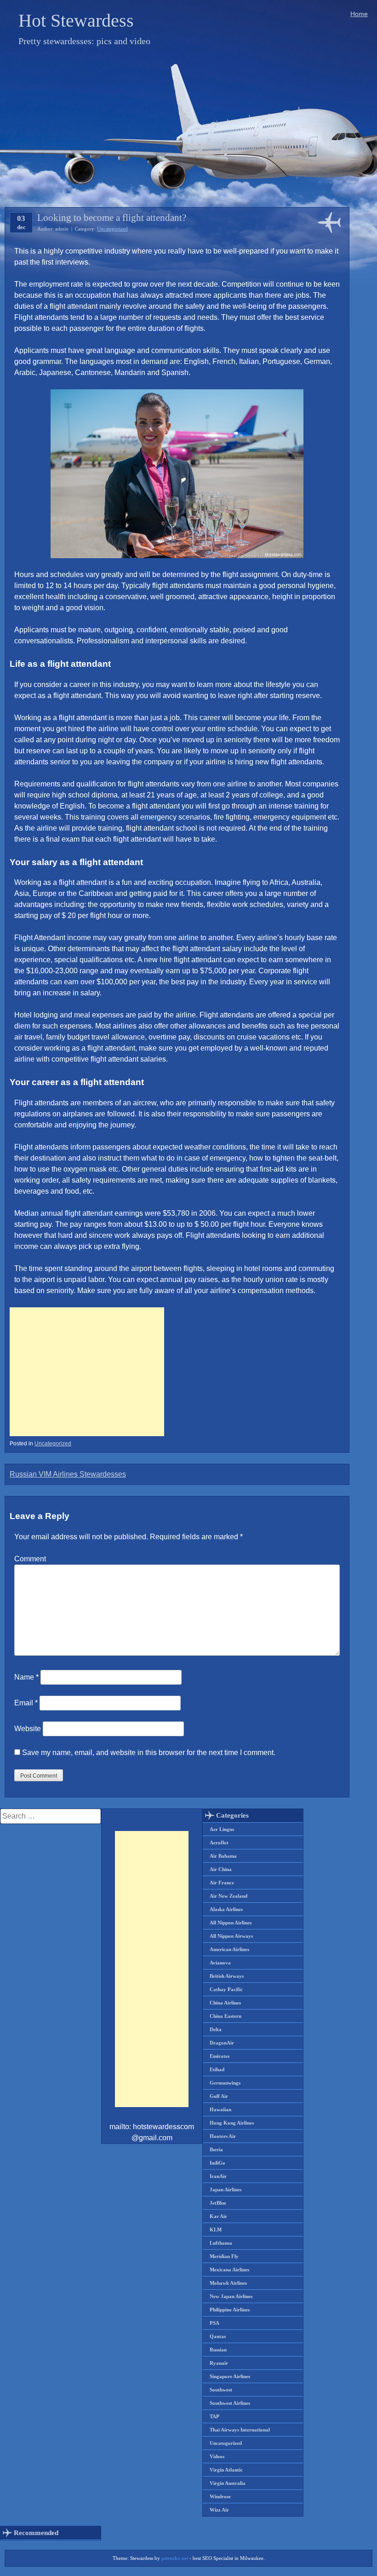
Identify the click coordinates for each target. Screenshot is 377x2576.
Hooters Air (223, 2136)
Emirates (220, 2056)
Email (26, 1703)
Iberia (216, 2149)
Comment (30, 1559)
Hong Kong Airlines (232, 2123)
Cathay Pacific (226, 1989)
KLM (216, 2229)
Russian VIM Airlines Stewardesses (68, 1474)
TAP (214, 2416)
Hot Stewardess (76, 20)
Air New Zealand (228, 1896)
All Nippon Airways (231, 1936)
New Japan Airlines (231, 2296)
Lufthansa (221, 2243)
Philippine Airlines (230, 2310)
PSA (214, 2323)
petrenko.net (175, 2558)
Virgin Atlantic (226, 2470)
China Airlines (225, 2003)
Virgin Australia (228, 2483)
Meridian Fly (224, 2256)
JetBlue (218, 2203)
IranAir (218, 2176)
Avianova (220, 1963)
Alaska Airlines (226, 1909)
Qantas (218, 2336)
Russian (218, 2350)
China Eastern (226, 2016)
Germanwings (225, 2083)
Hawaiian (220, 2109)
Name (26, 1677)
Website (28, 1729)
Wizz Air (219, 2510)
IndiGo (217, 2163)
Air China (221, 1869)
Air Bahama (223, 1856)
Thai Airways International (240, 2430)
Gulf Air (219, 2096)
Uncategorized (112, 229)
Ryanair (219, 2363)
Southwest (221, 2390)
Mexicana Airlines (229, 2270)
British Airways (227, 1976)
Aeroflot (219, 1842)
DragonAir (222, 2043)
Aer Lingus (222, 1829)
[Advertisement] (87, 1372)
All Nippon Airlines (231, 1923)
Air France (222, 1883)
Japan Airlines (226, 2189)
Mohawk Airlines (228, 2283)
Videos (217, 2456)
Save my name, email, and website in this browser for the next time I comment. (149, 1753)
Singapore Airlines (230, 2376)
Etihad (217, 2069)
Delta (216, 2029)
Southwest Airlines (230, 2403)
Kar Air (218, 2216)
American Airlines (229, 1949)
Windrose (220, 2496)
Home (359, 14)
